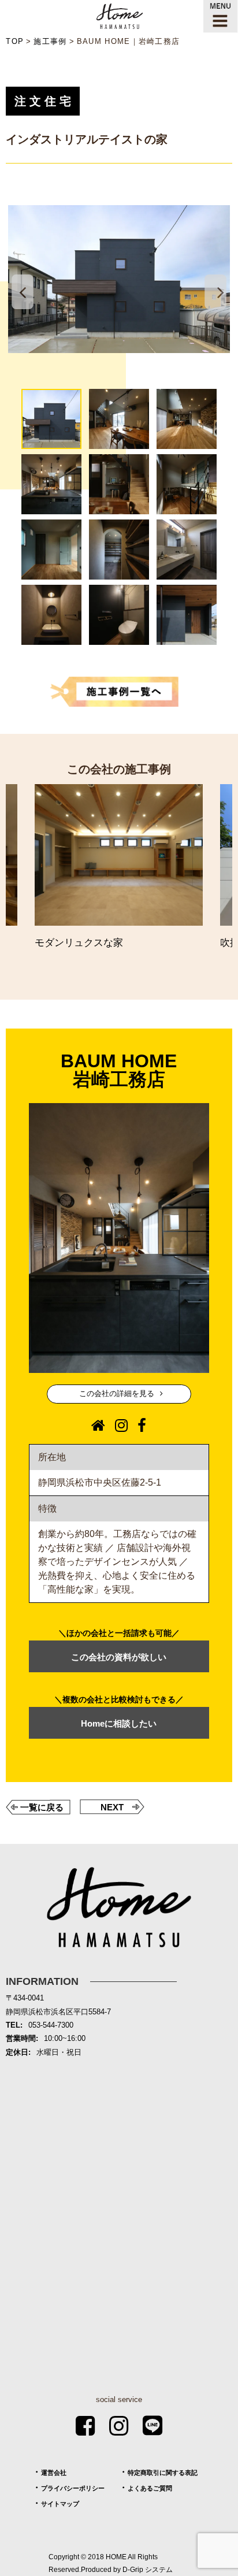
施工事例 (50, 41)
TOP (15, 41)
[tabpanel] (119, 279)
